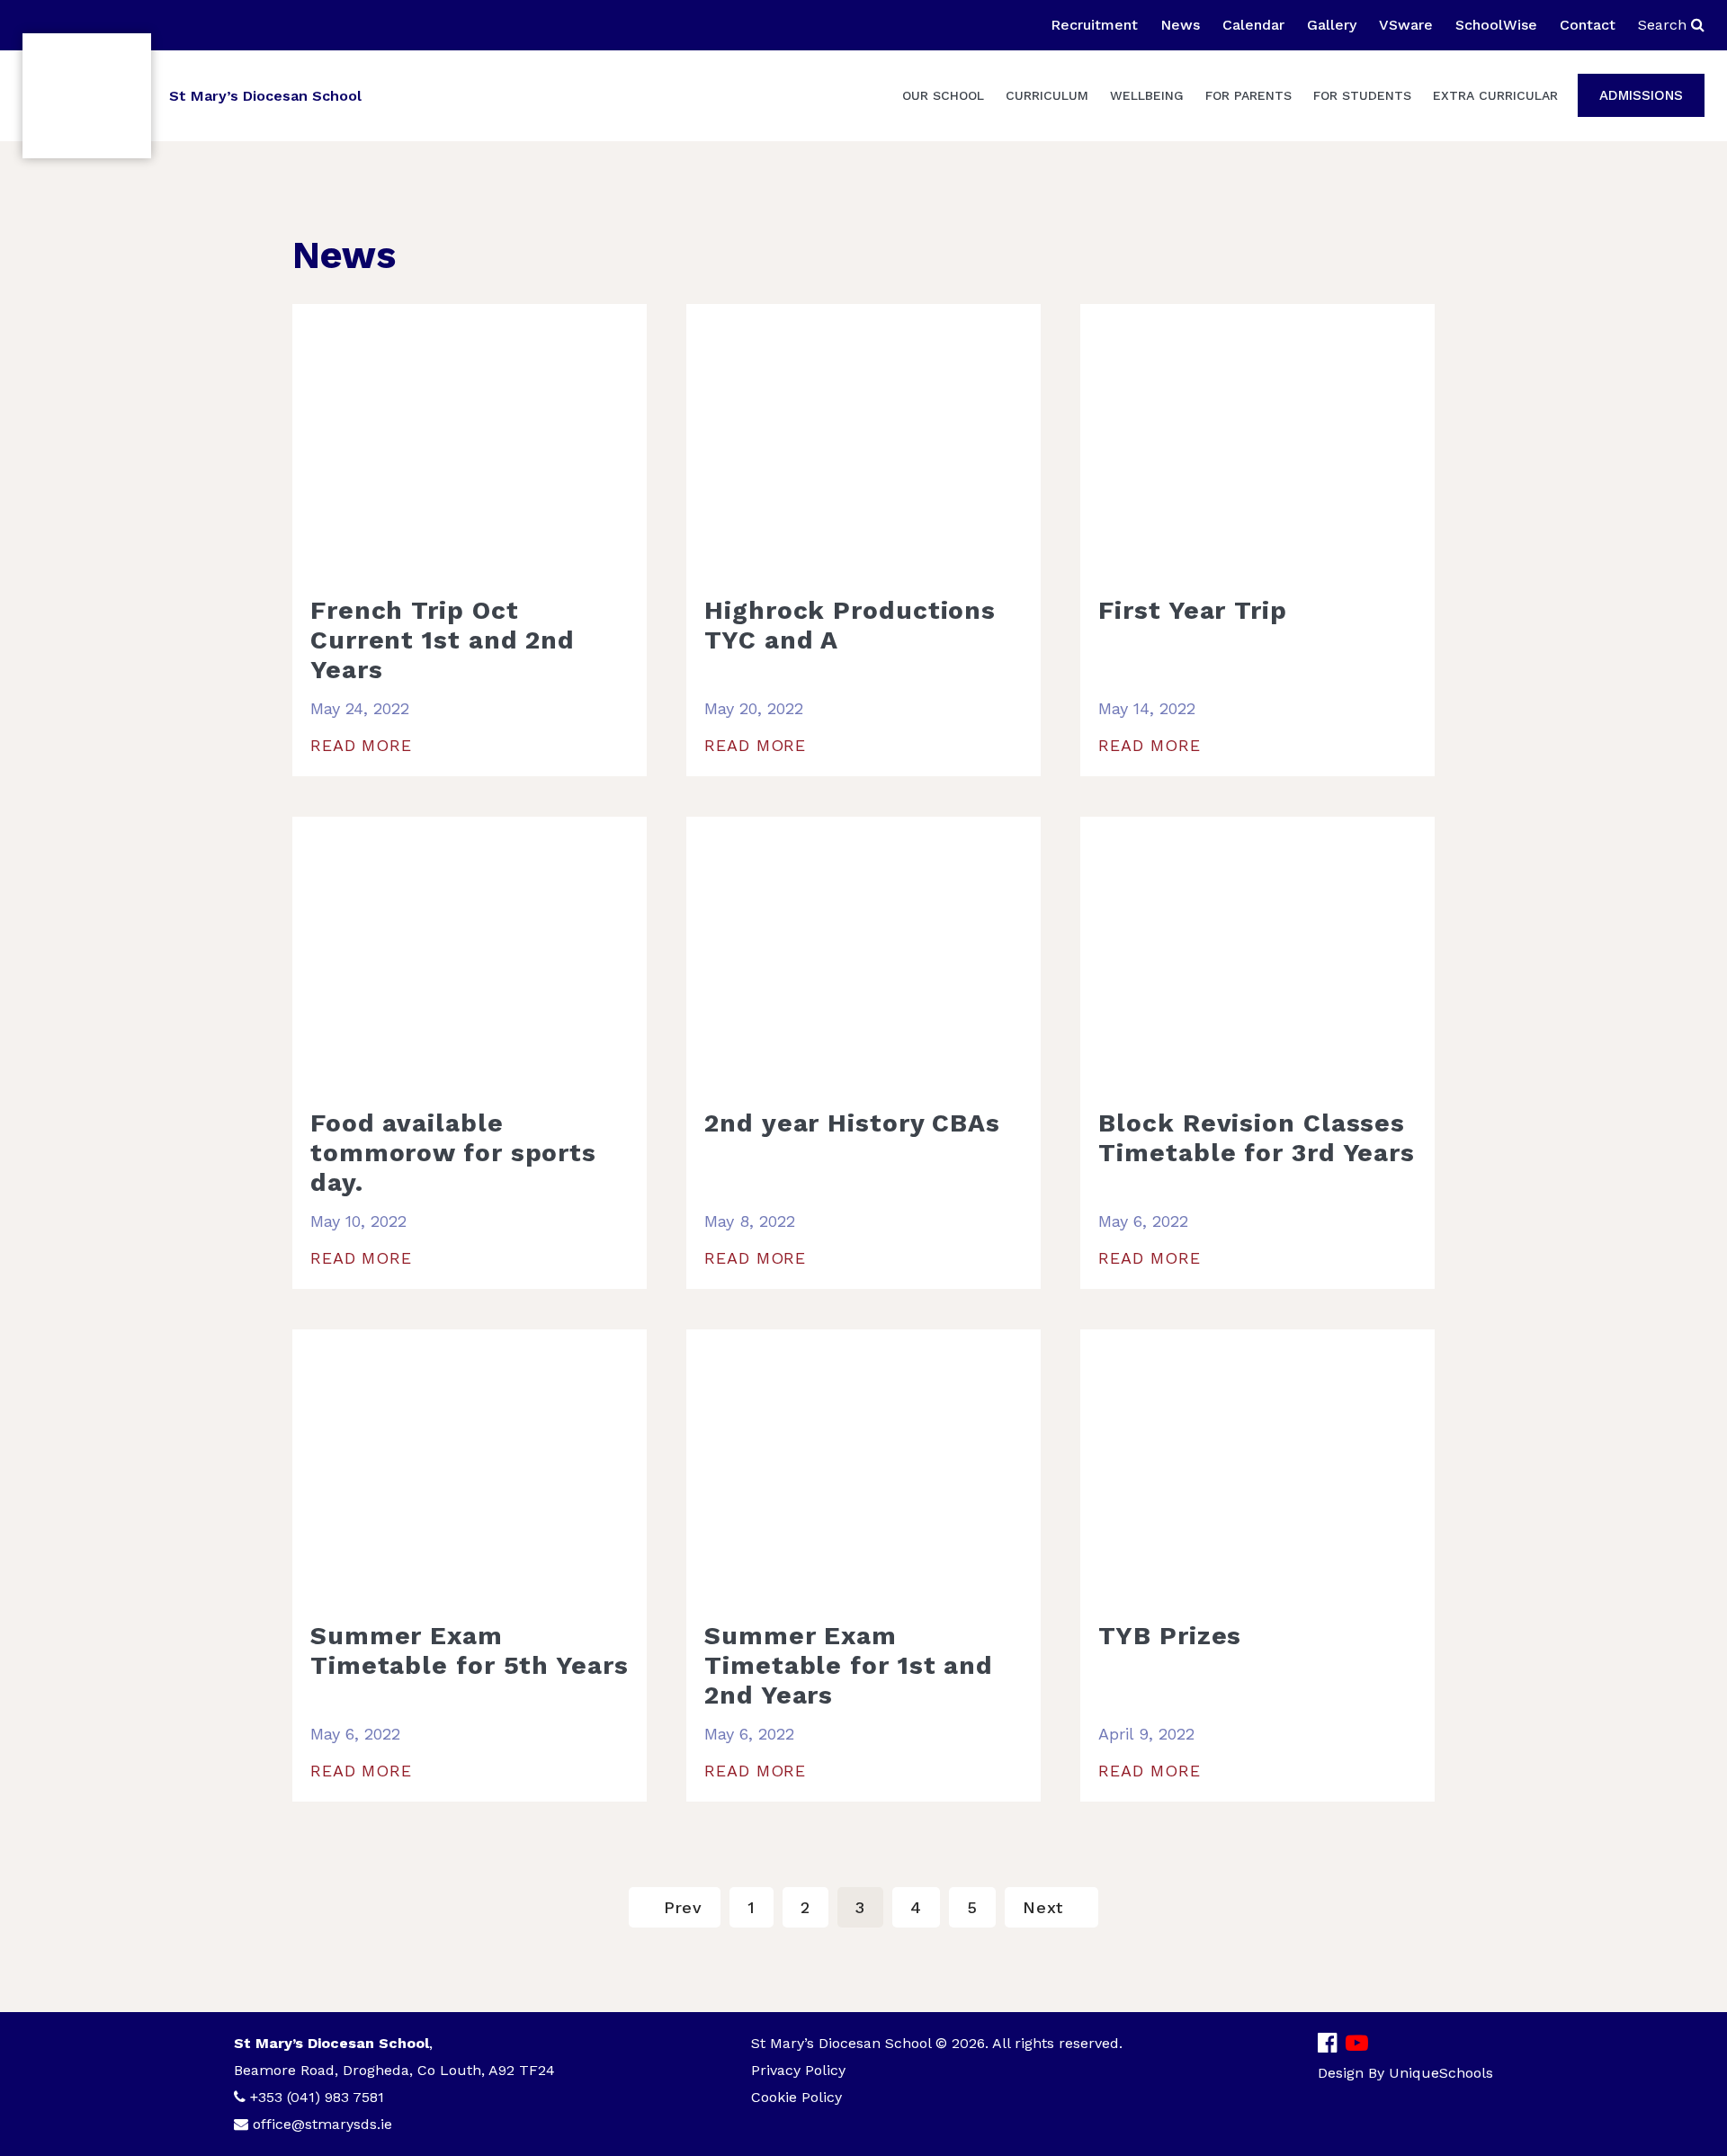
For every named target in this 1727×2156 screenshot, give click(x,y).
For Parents (1248, 95)
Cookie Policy (796, 2097)
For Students (1362, 95)
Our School (943, 95)
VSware (1406, 25)
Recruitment (1094, 25)
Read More (361, 745)
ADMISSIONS (1641, 95)
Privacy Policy (798, 2070)
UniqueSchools (1441, 2073)
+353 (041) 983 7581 (317, 2097)
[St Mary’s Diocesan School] (87, 96)
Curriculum (1047, 95)
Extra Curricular (1495, 95)
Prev (684, 1907)
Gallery (1332, 25)
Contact (1588, 25)
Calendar (1253, 25)
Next (1043, 1907)
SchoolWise (1496, 25)
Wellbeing (1147, 95)
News (1180, 25)
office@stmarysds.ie (322, 2124)
